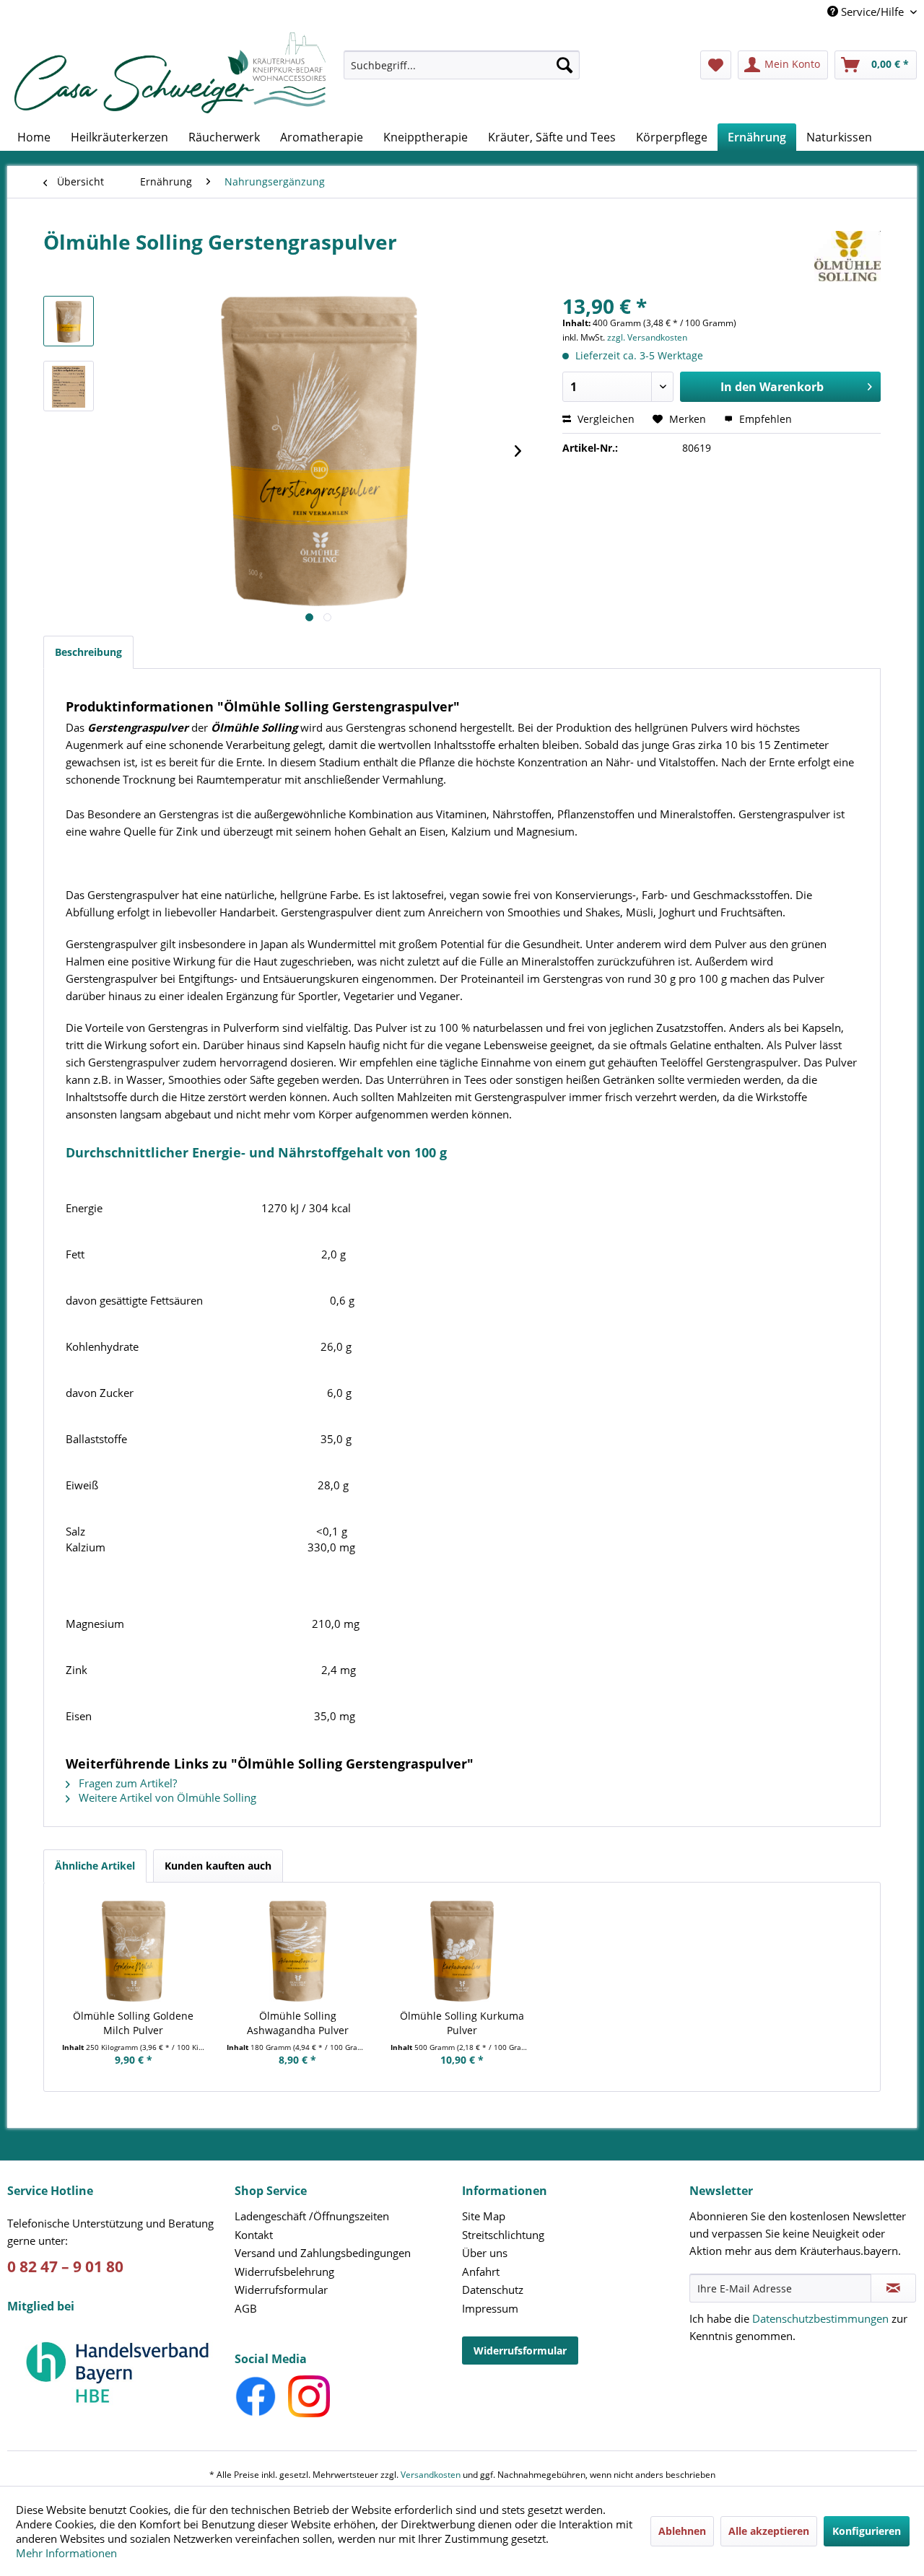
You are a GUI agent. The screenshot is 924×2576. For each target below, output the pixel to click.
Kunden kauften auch (218, 1866)
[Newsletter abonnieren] (893, 2288)
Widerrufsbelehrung (284, 2271)
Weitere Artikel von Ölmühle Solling (166, 1797)
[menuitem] (462, 72)
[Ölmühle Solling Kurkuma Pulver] (462, 1951)
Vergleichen (605, 419)
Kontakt (254, 2235)
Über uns (485, 2253)
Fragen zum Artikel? (126, 1783)
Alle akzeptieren (769, 2531)
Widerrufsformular (281, 2290)
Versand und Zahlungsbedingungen (323, 2253)
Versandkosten (431, 2475)
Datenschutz (493, 2290)
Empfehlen (764, 419)
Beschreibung (88, 652)
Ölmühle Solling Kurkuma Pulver (462, 2023)
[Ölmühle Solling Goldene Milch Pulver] (134, 1951)
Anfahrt (481, 2271)
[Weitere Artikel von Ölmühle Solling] (847, 256)
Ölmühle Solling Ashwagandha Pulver (298, 2023)
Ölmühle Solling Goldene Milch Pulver (133, 2023)
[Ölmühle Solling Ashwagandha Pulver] (298, 1951)
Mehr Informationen (66, 2553)
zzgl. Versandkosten (647, 337)
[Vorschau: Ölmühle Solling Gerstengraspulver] (69, 321)
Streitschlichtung (503, 2235)
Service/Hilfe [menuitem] (872, 12)
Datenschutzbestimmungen (820, 2318)
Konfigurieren (867, 2531)
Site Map (484, 2216)
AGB (246, 2308)
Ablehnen (682, 2531)
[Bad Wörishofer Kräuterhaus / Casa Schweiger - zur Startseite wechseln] (170, 73)
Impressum (490, 2308)
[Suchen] (565, 65)
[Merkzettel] (716, 65)
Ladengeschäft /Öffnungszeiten (312, 2216)
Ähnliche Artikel (95, 1866)
